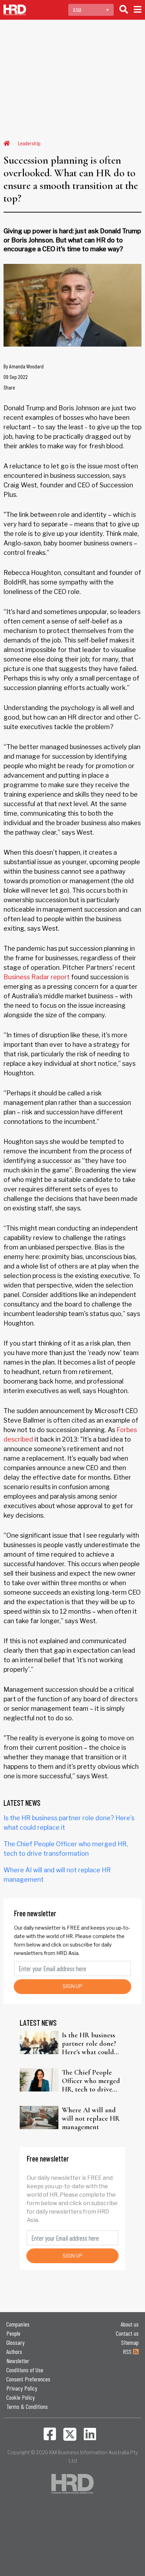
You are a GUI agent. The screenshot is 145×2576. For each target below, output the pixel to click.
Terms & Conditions (27, 2406)
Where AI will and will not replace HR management (91, 2119)
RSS (128, 2352)
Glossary (15, 2342)
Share (9, 387)
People (13, 2333)
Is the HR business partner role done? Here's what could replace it (89, 2044)
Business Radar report (37, 977)
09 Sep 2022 (16, 377)
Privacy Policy (22, 2388)
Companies (18, 2324)
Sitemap (130, 2342)
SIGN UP (72, 1986)
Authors (14, 2352)
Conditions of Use (25, 2370)
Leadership (29, 143)
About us (130, 2324)
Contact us (127, 2333)
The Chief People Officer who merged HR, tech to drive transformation (91, 2081)
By (24, 366)
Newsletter (18, 2361)
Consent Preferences (28, 2379)
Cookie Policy (21, 2397)
